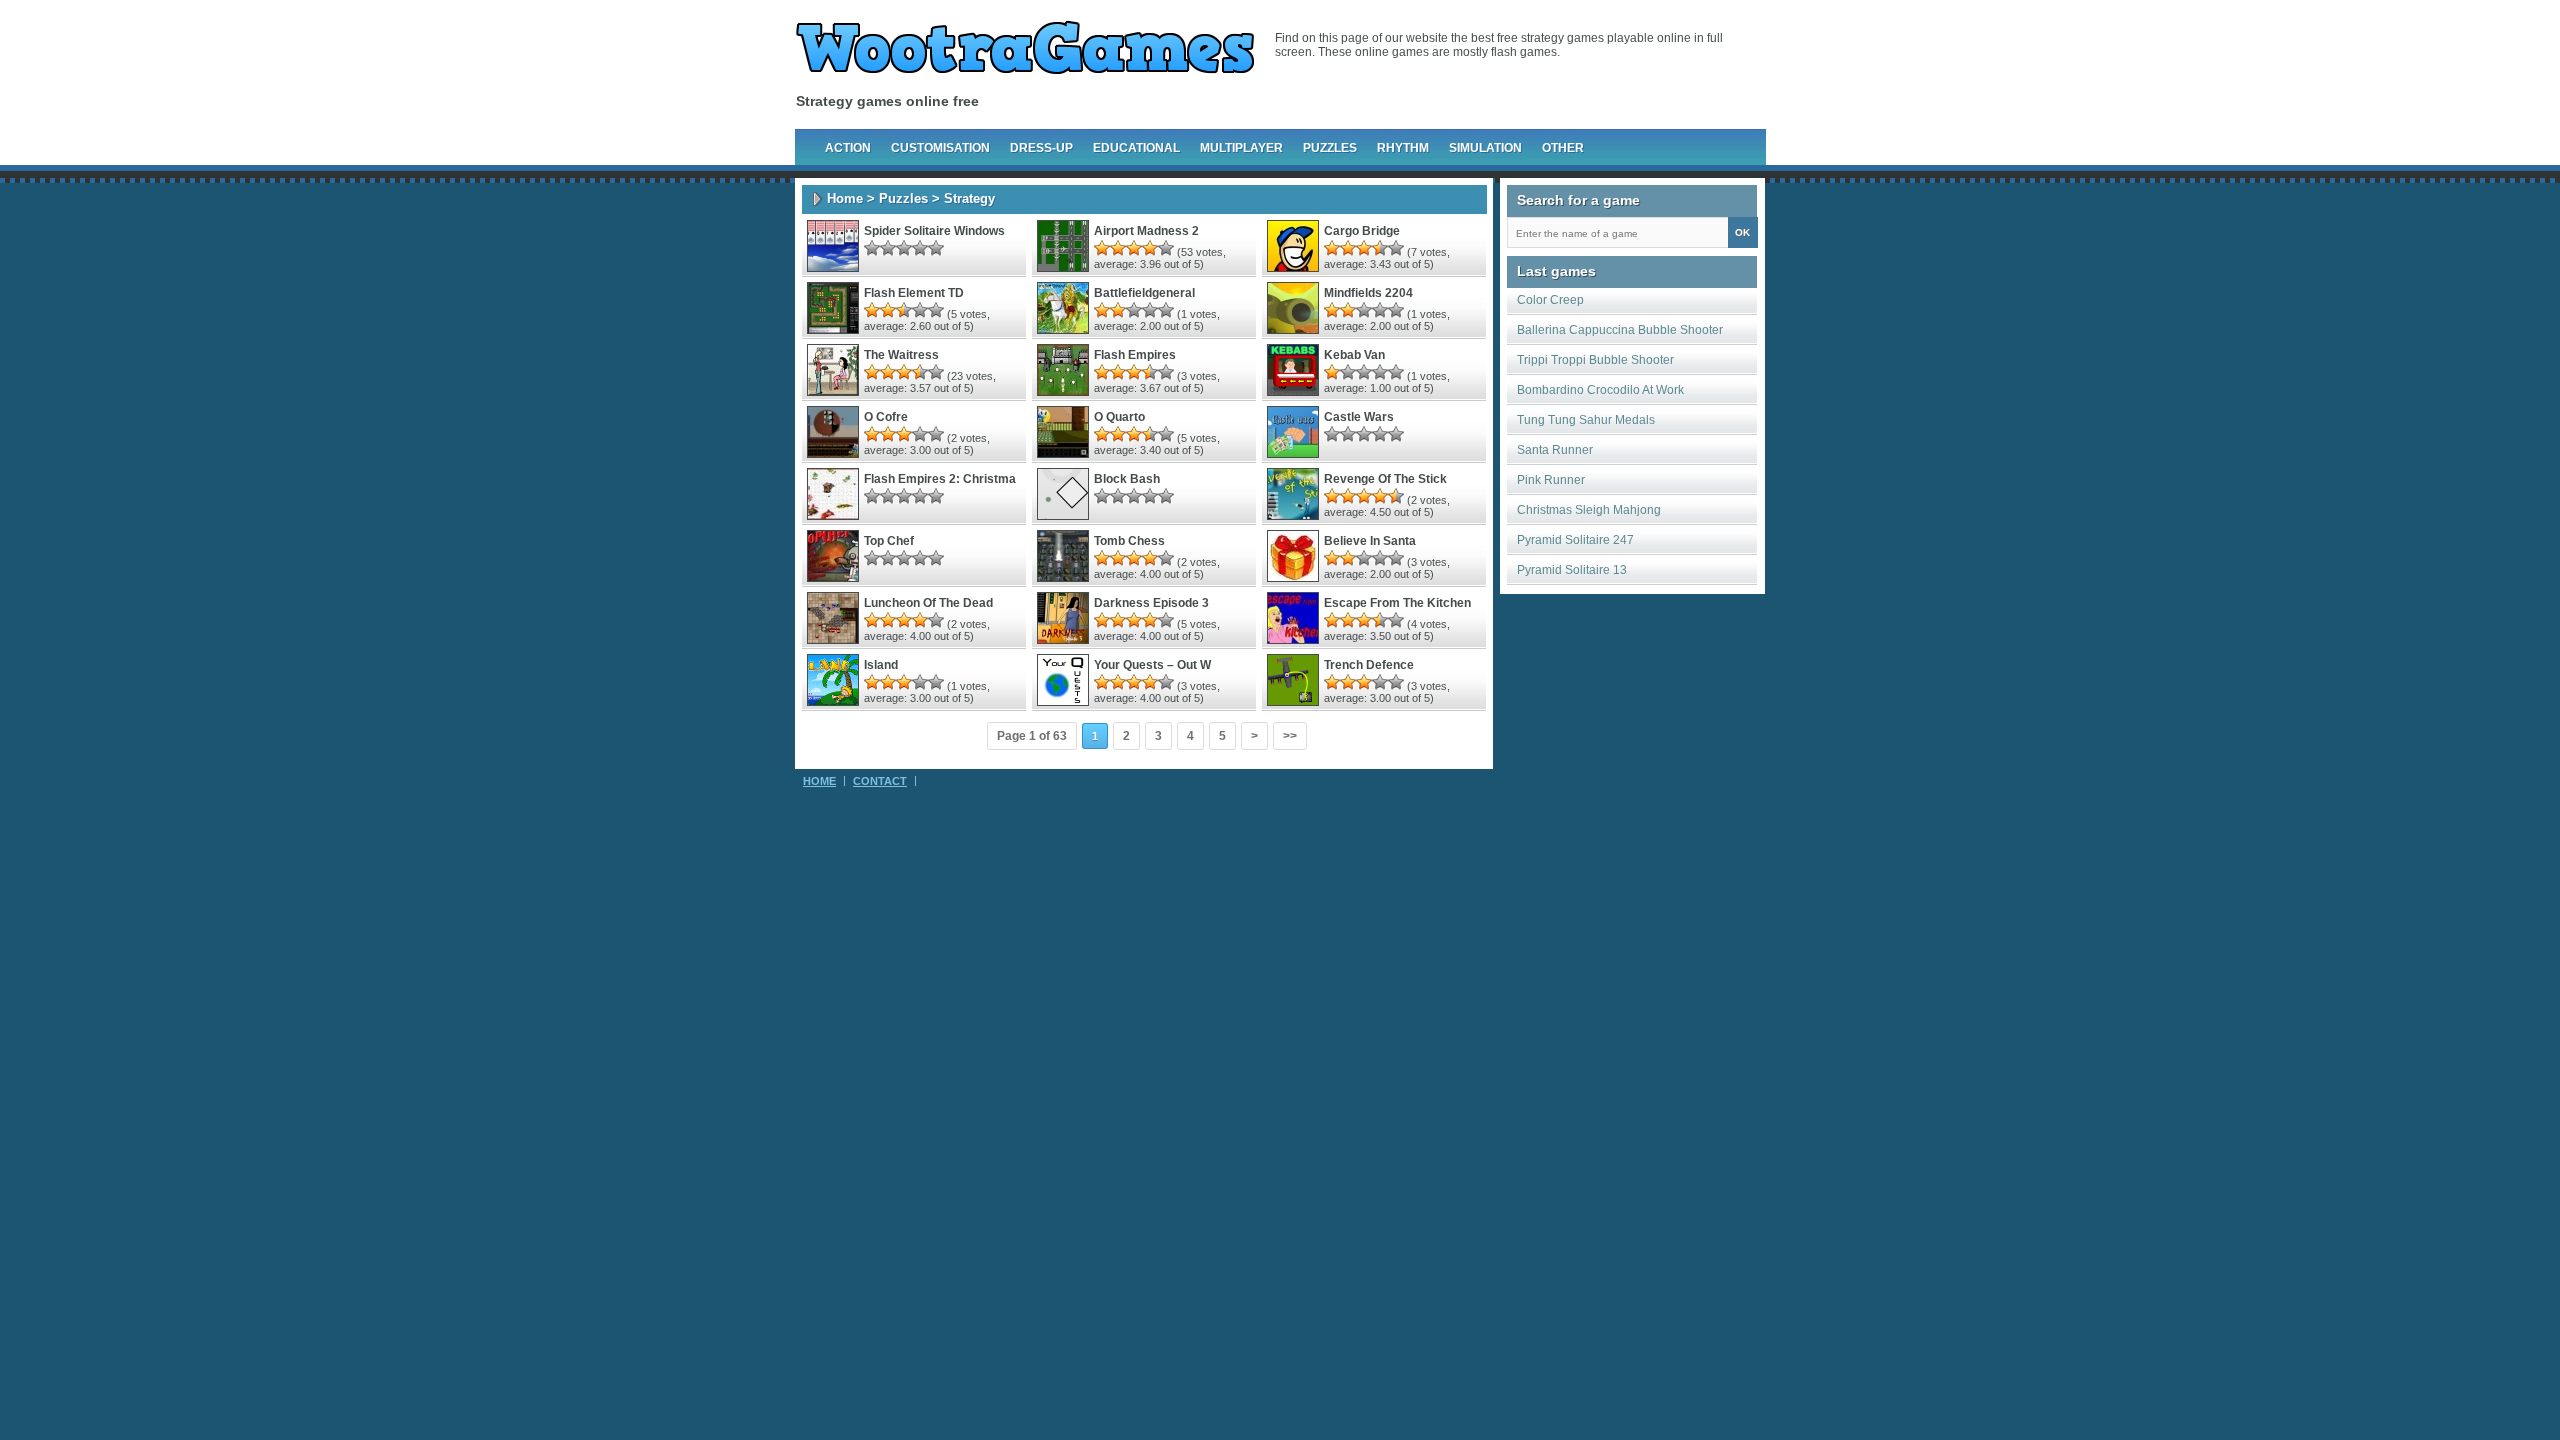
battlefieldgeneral (1144, 293)
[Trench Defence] (1293, 702)
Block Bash (1127, 479)
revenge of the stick (1385, 479)
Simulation (1485, 148)
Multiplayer (1241, 148)
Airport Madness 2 (1146, 231)
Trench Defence (1369, 665)
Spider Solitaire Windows (934, 231)
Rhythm (1403, 148)
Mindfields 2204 (1368, 293)
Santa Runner (1555, 450)
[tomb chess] (1063, 578)
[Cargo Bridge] (1293, 268)
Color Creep (1550, 300)
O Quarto (1119, 417)
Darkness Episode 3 (1151, 603)
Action (848, 148)
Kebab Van (1354, 355)
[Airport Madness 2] (1063, 268)
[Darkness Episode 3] (1063, 640)
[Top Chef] (833, 578)
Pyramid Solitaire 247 (1575, 540)
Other (1563, 148)
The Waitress (901, 355)
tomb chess (1129, 541)
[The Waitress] (833, 392)
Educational (1136, 148)
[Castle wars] (1293, 454)
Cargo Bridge (1362, 231)
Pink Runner (1551, 480)
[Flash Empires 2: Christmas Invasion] (833, 516)
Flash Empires (1135, 355)
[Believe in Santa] (1293, 578)
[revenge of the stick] (1293, 516)
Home (845, 198)
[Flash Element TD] (833, 330)
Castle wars (1359, 417)
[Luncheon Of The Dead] (833, 640)
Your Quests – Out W (1152, 665)
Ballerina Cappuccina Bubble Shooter (1620, 330)
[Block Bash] (1063, 516)
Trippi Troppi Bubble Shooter (1595, 360)
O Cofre (886, 417)
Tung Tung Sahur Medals (1586, 420)
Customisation (940, 148)
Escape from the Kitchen (1397, 603)
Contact (880, 781)
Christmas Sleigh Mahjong (1589, 510)
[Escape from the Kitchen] (1293, 640)
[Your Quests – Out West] (1063, 702)
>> (1290, 736)
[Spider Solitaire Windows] (833, 268)
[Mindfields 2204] (1293, 330)
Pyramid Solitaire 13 (1572, 570)
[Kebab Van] (1293, 392)
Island (881, 665)
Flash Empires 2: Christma (940, 479)
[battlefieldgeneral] (1063, 330)
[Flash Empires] (1063, 392)
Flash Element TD (914, 293)
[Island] (833, 702)
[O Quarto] (1063, 454)
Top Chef (889, 541)
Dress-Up (1041, 148)
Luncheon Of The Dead (928, 603)
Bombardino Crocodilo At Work (1600, 390)
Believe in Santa (1370, 541)
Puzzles (1330, 148)
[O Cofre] (833, 454)
